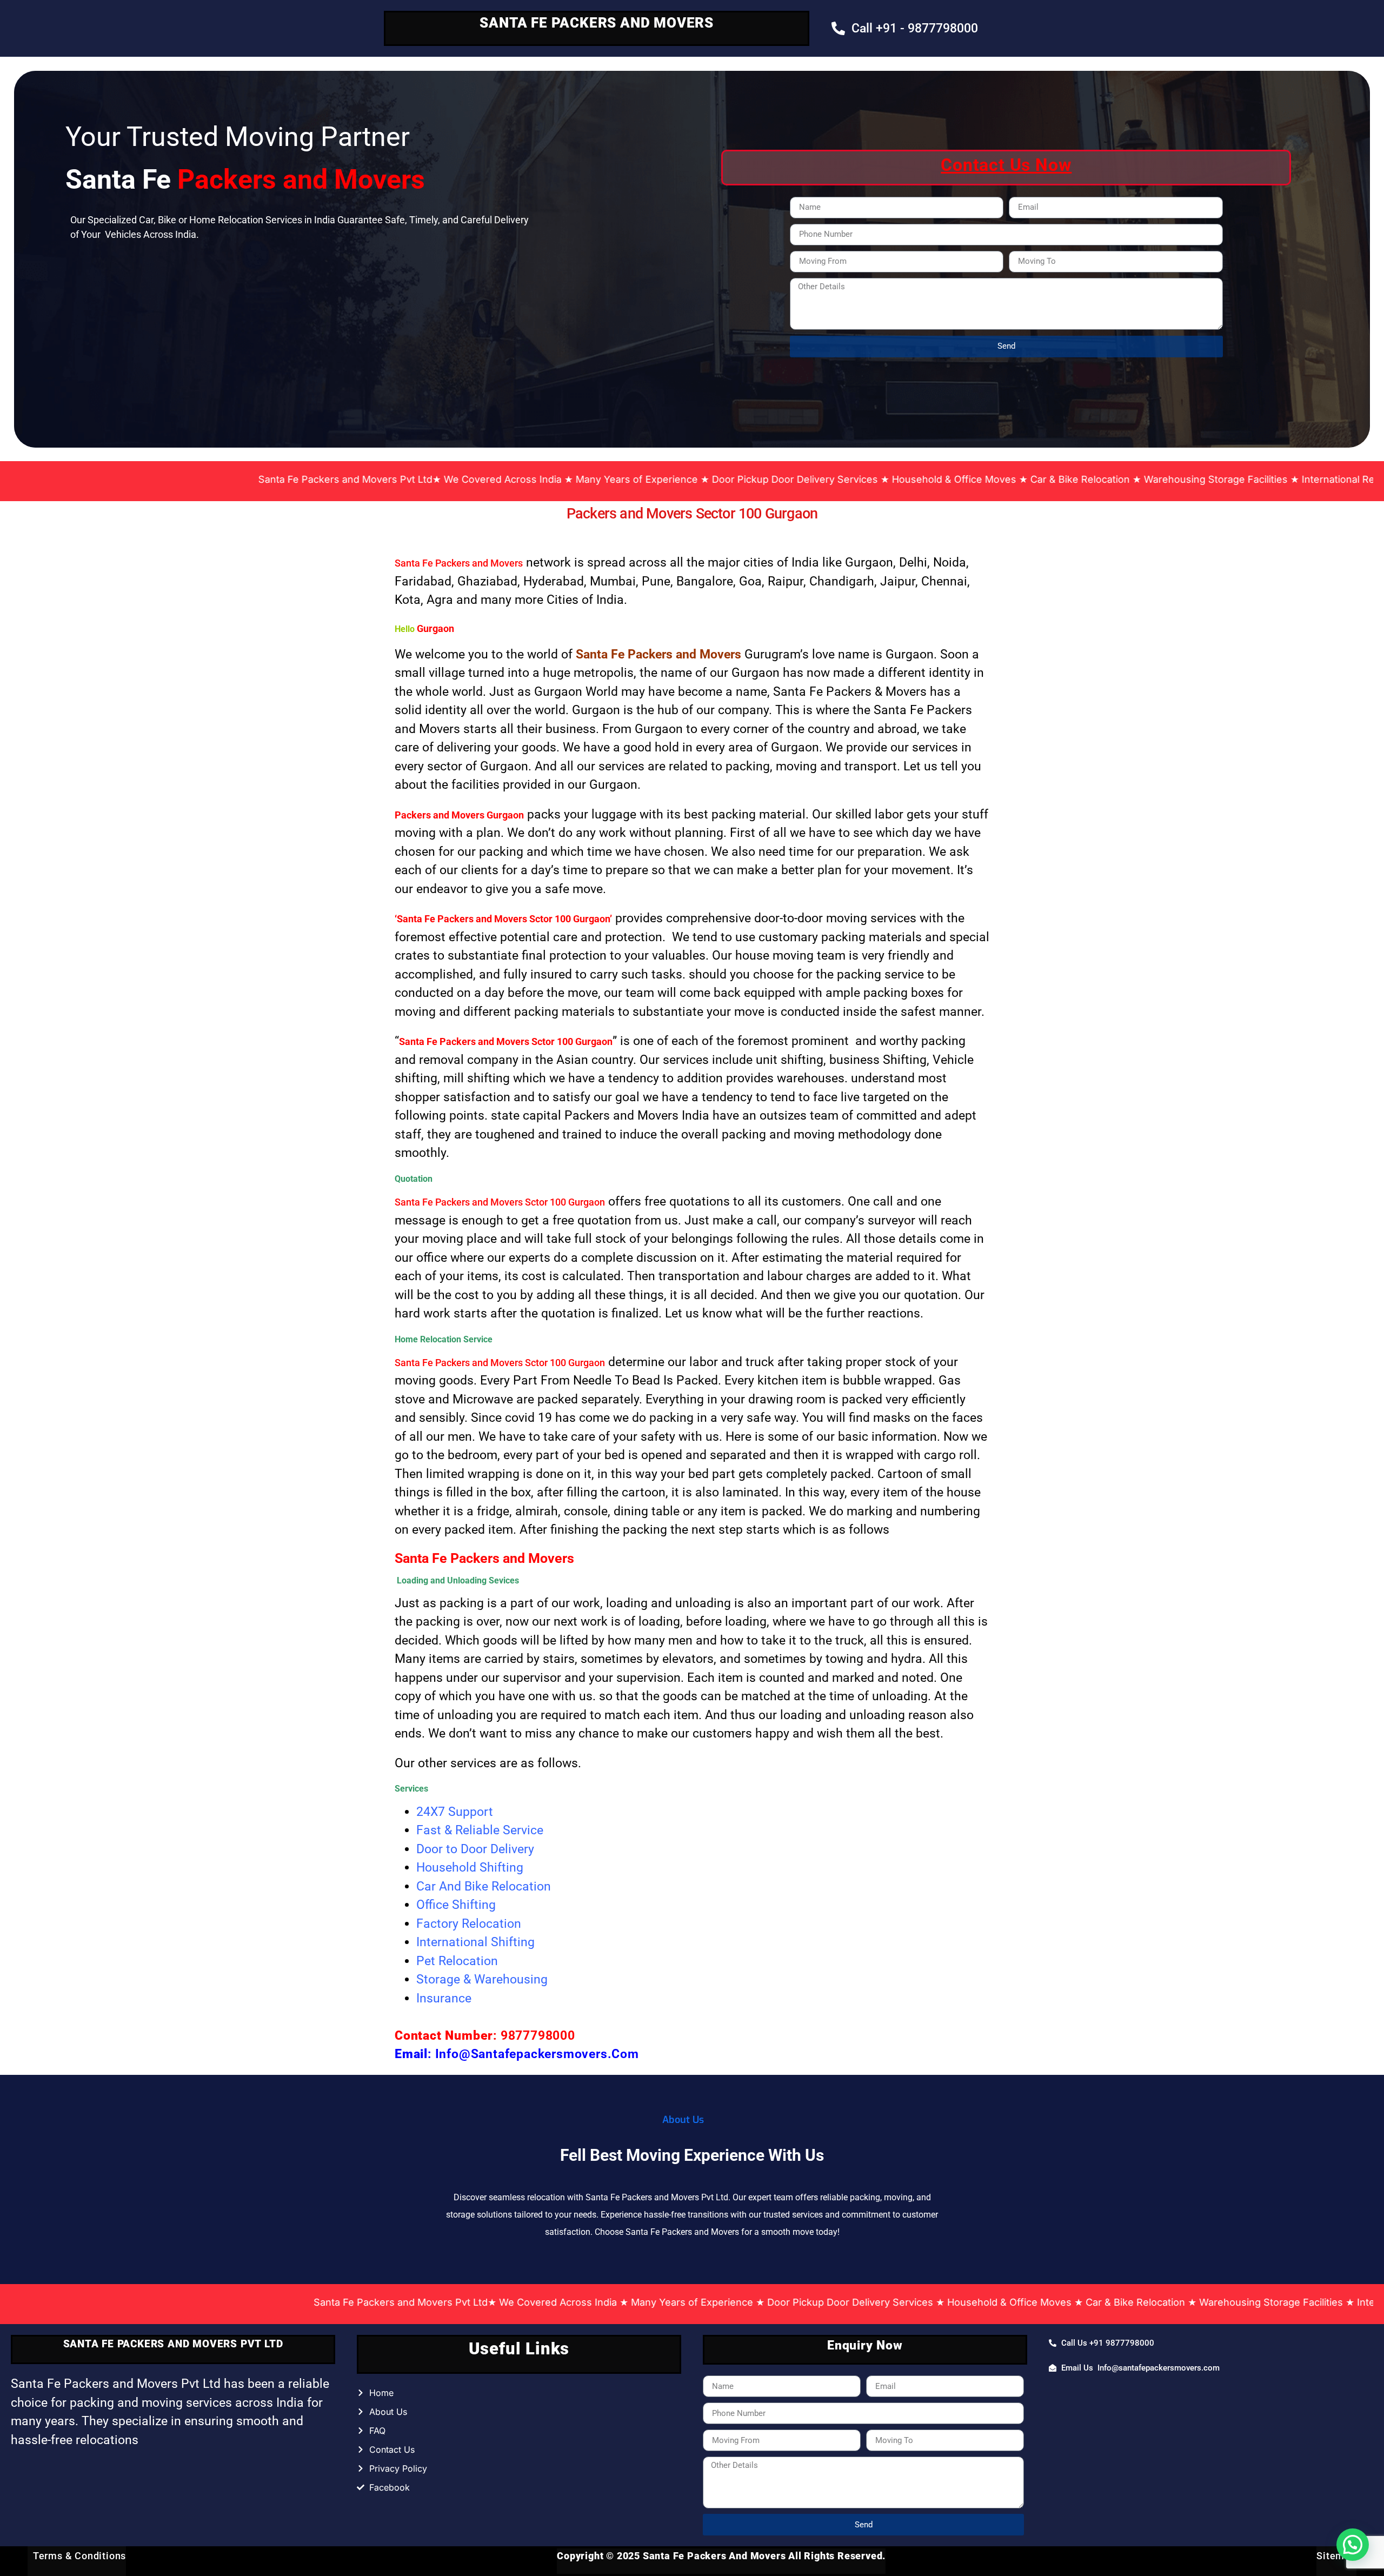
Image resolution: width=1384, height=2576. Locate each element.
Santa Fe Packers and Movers (459, 563)
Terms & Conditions (77, 2556)
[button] (1353, 2545)
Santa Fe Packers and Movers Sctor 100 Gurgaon (500, 1202)
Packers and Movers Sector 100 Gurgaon (692, 514)
